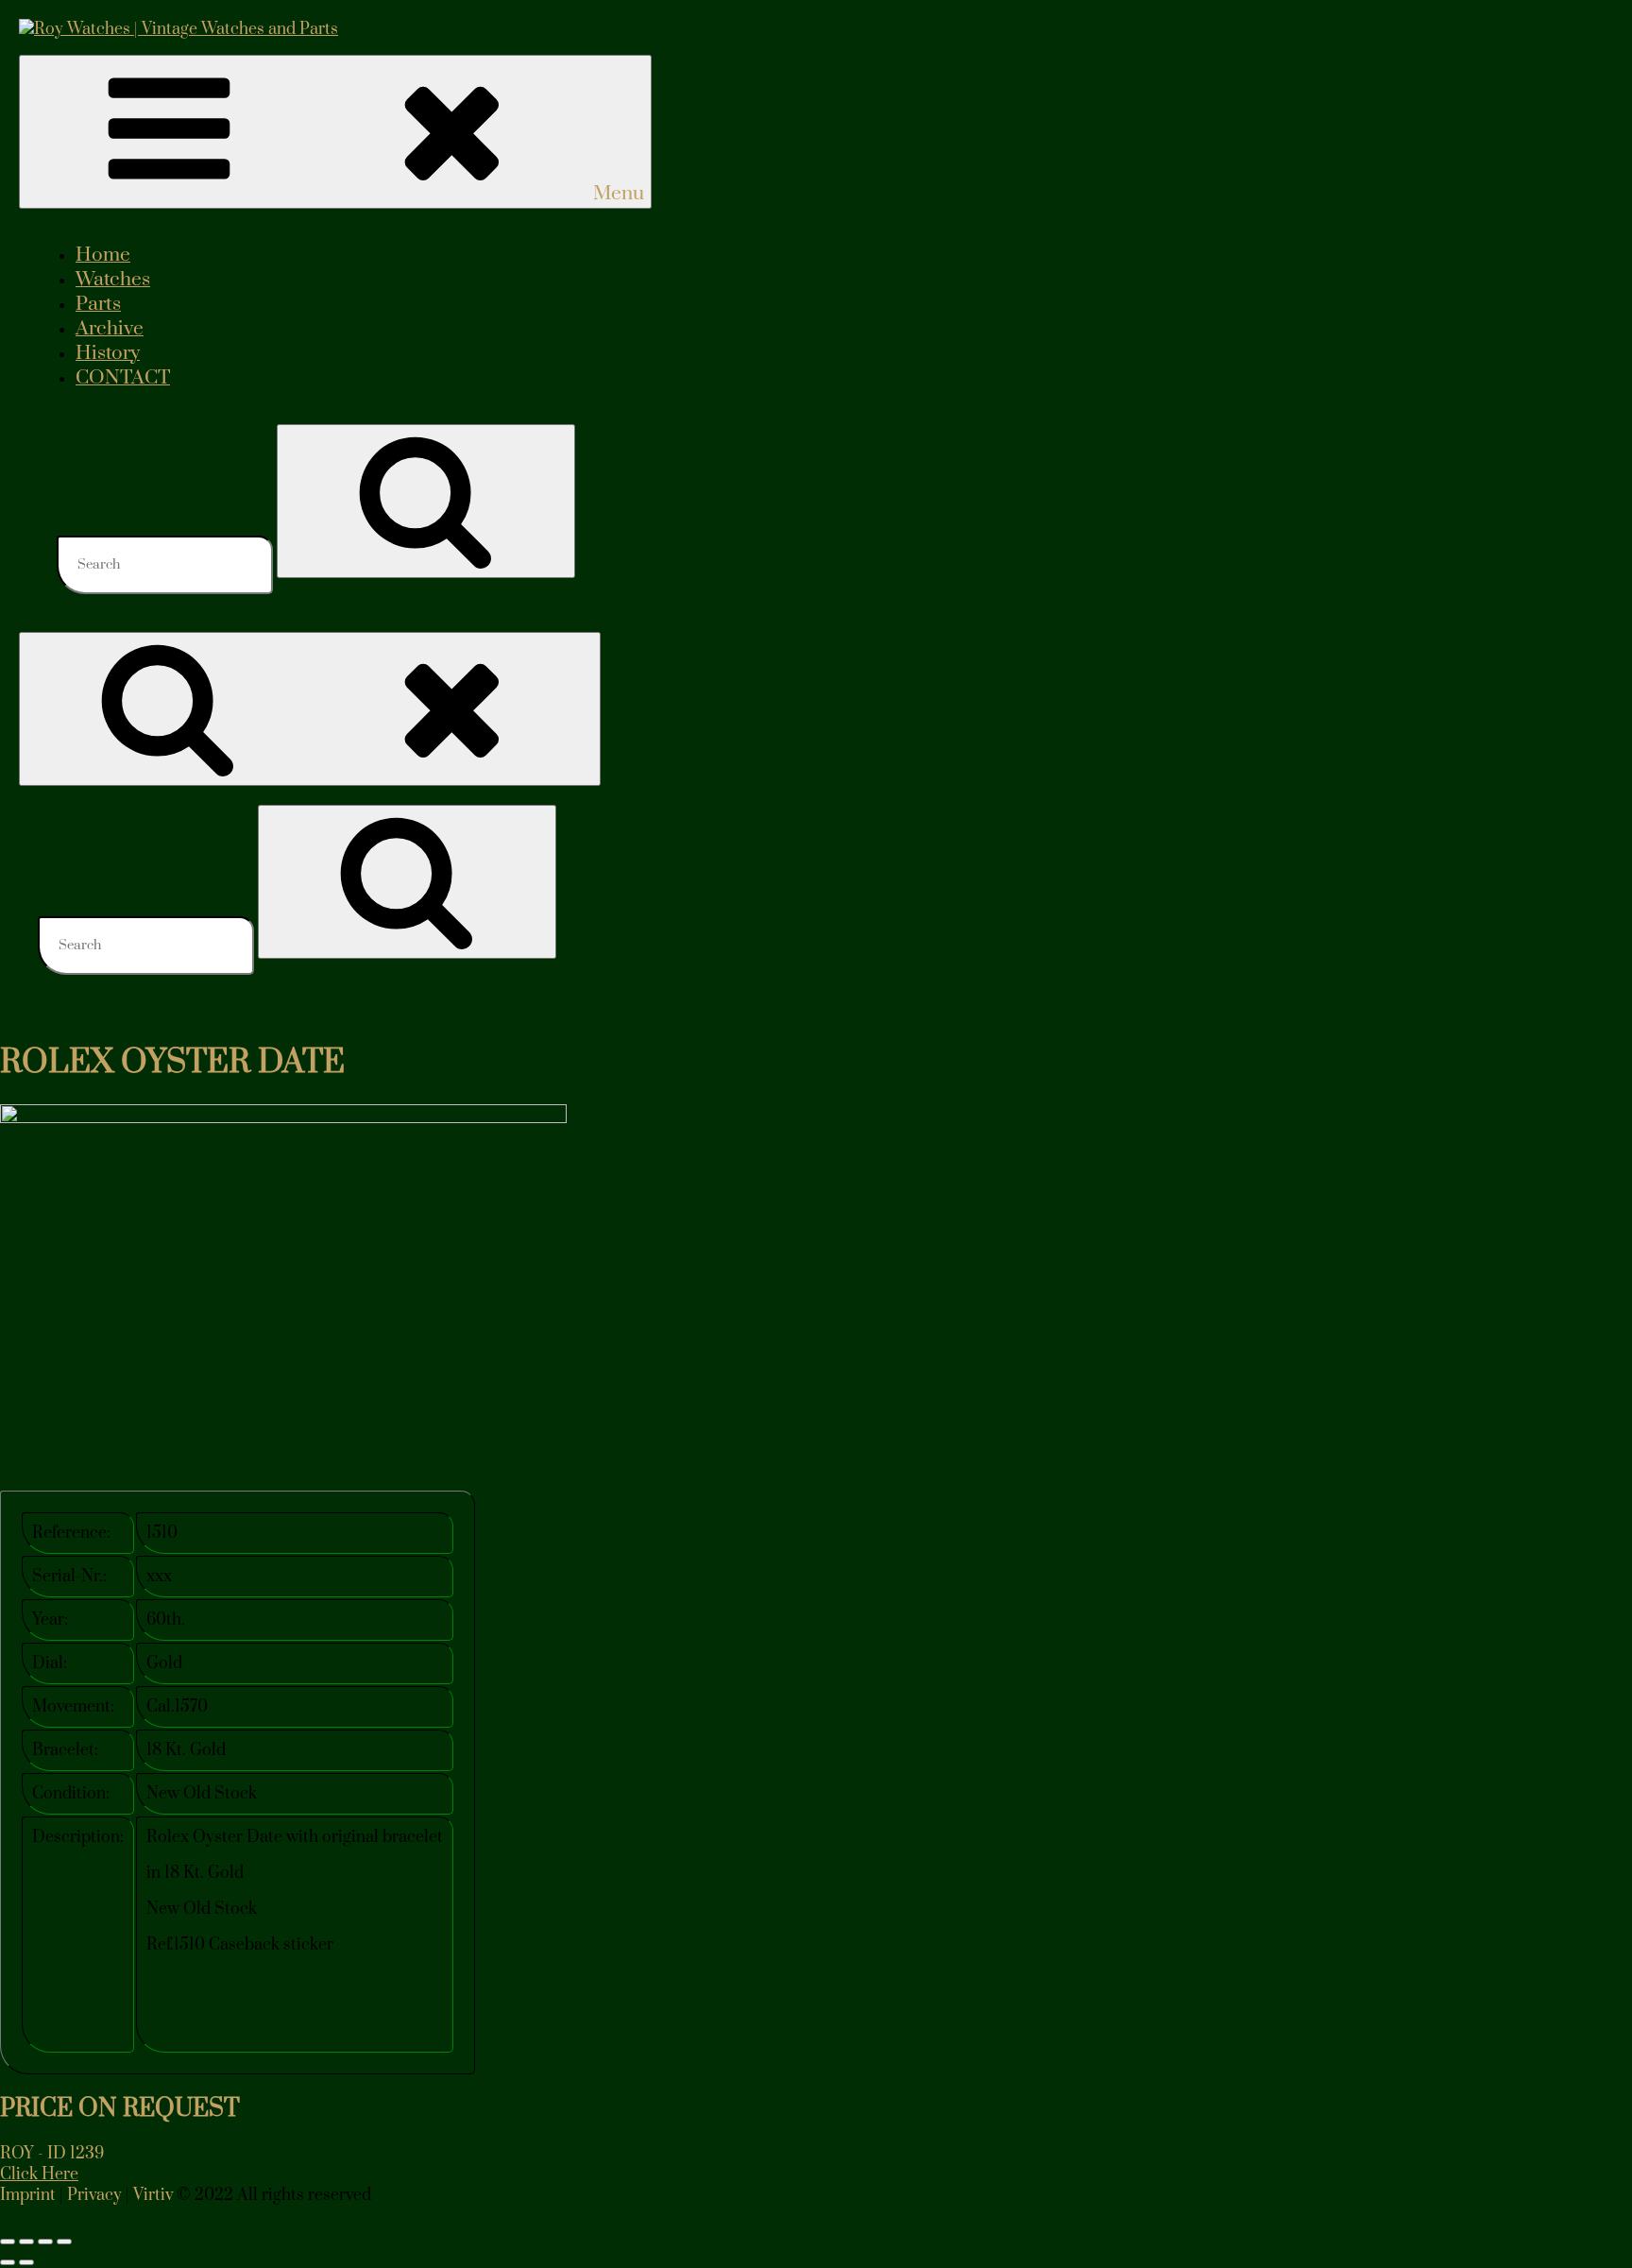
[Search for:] (167, 564)
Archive (110, 329)
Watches (113, 280)
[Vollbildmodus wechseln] (26, 2242)
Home (103, 255)
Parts (98, 304)
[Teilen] (45, 2242)
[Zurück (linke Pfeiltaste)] (8, 2262)
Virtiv (153, 2195)
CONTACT (123, 378)
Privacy (94, 2195)
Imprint (28, 2195)
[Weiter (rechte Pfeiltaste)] (26, 2262)
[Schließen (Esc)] (64, 2242)
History (108, 353)
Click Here (39, 2174)
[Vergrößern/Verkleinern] (8, 2242)
